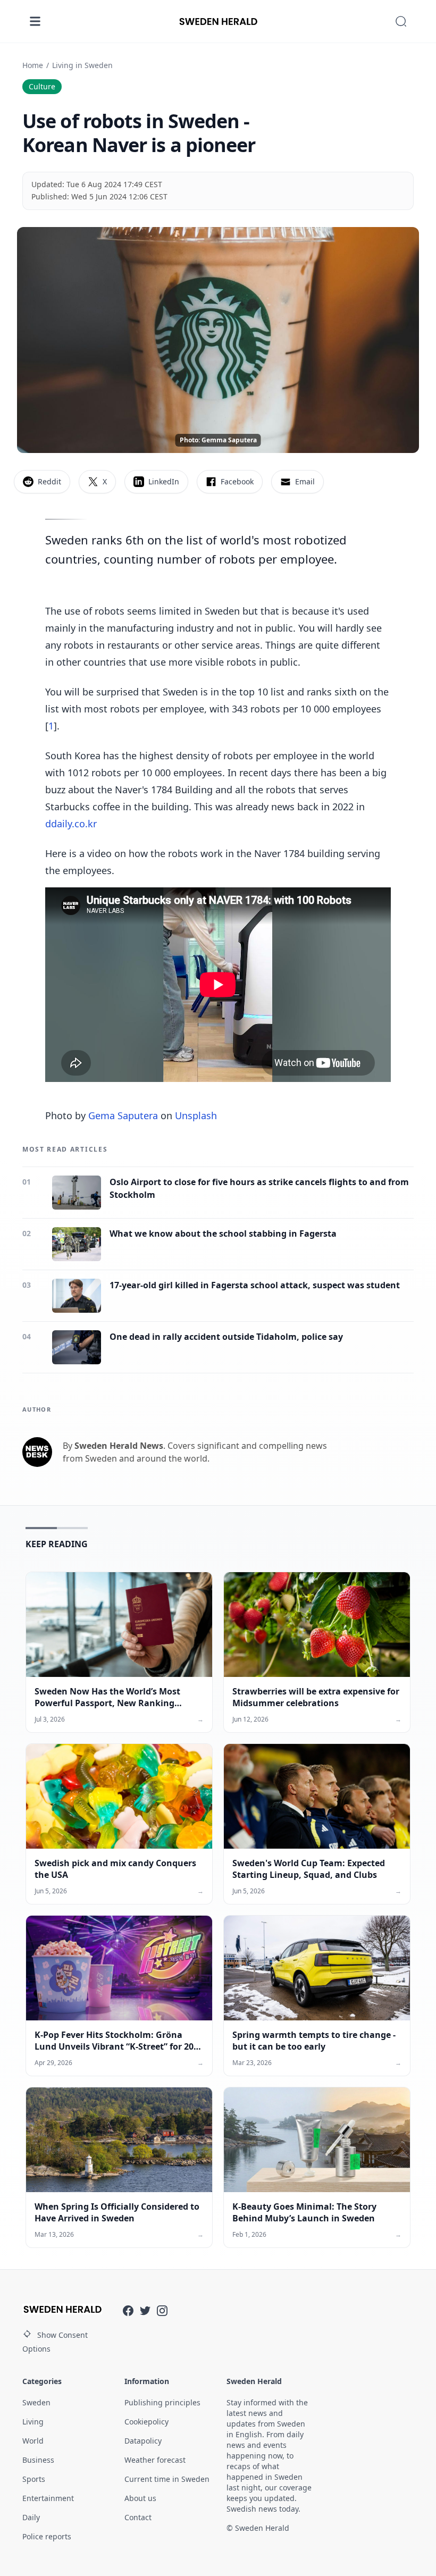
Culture (42, 86)
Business (38, 2460)
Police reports (47, 2536)
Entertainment (48, 2498)
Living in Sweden (82, 65)
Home (33, 65)
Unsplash (196, 1115)
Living (33, 2422)
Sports (34, 2479)
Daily (31, 2517)
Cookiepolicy (146, 2422)
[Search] (401, 21)
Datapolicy (143, 2441)
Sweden (36, 2402)
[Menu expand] (35, 21)
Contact (138, 2517)
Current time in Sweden (167, 2479)
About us (140, 2498)
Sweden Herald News (119, 1446)
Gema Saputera (123, 1115)
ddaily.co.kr (71, 824)
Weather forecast (155, 2460)
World (33, 2441)
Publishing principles (162, 2402)
